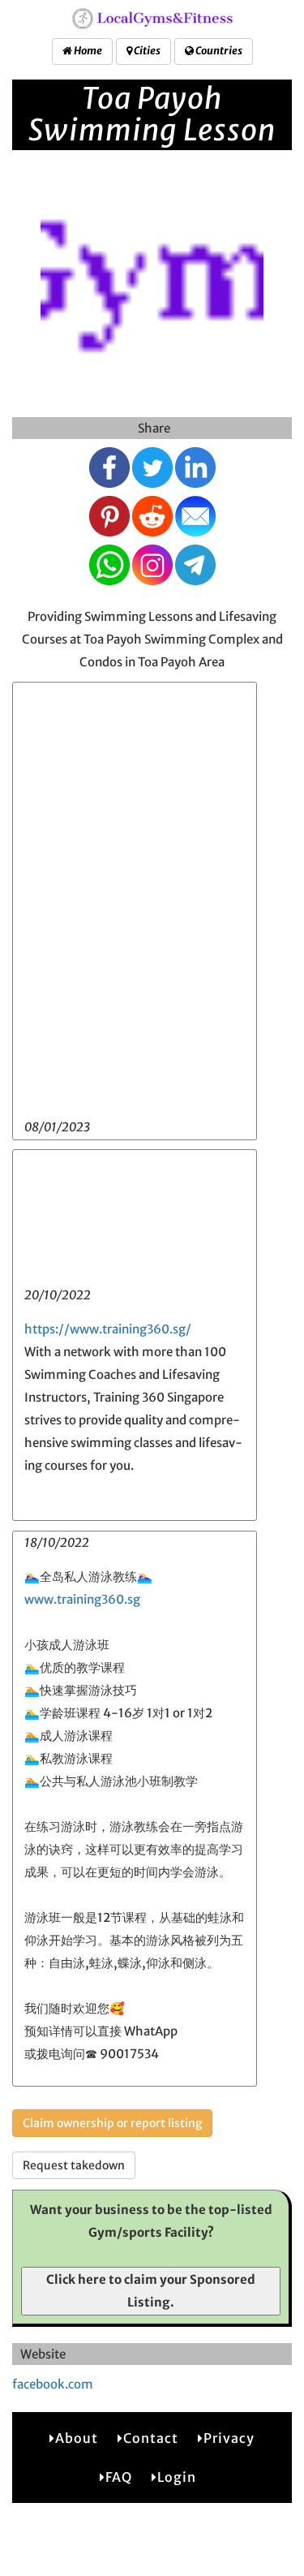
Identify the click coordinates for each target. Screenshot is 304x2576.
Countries (218, 51)
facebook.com (53, 2384)
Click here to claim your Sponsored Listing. (151, 2291)
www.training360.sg (82, 1599)
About (77, 2438)
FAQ (119, 2477)
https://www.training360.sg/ (108, 1329)
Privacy (229, 2438)
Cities (146, 51)
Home (87, 51)
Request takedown (74, 2165)
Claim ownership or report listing (112, 2123)
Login (177, 2477)
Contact (151, 2438)
